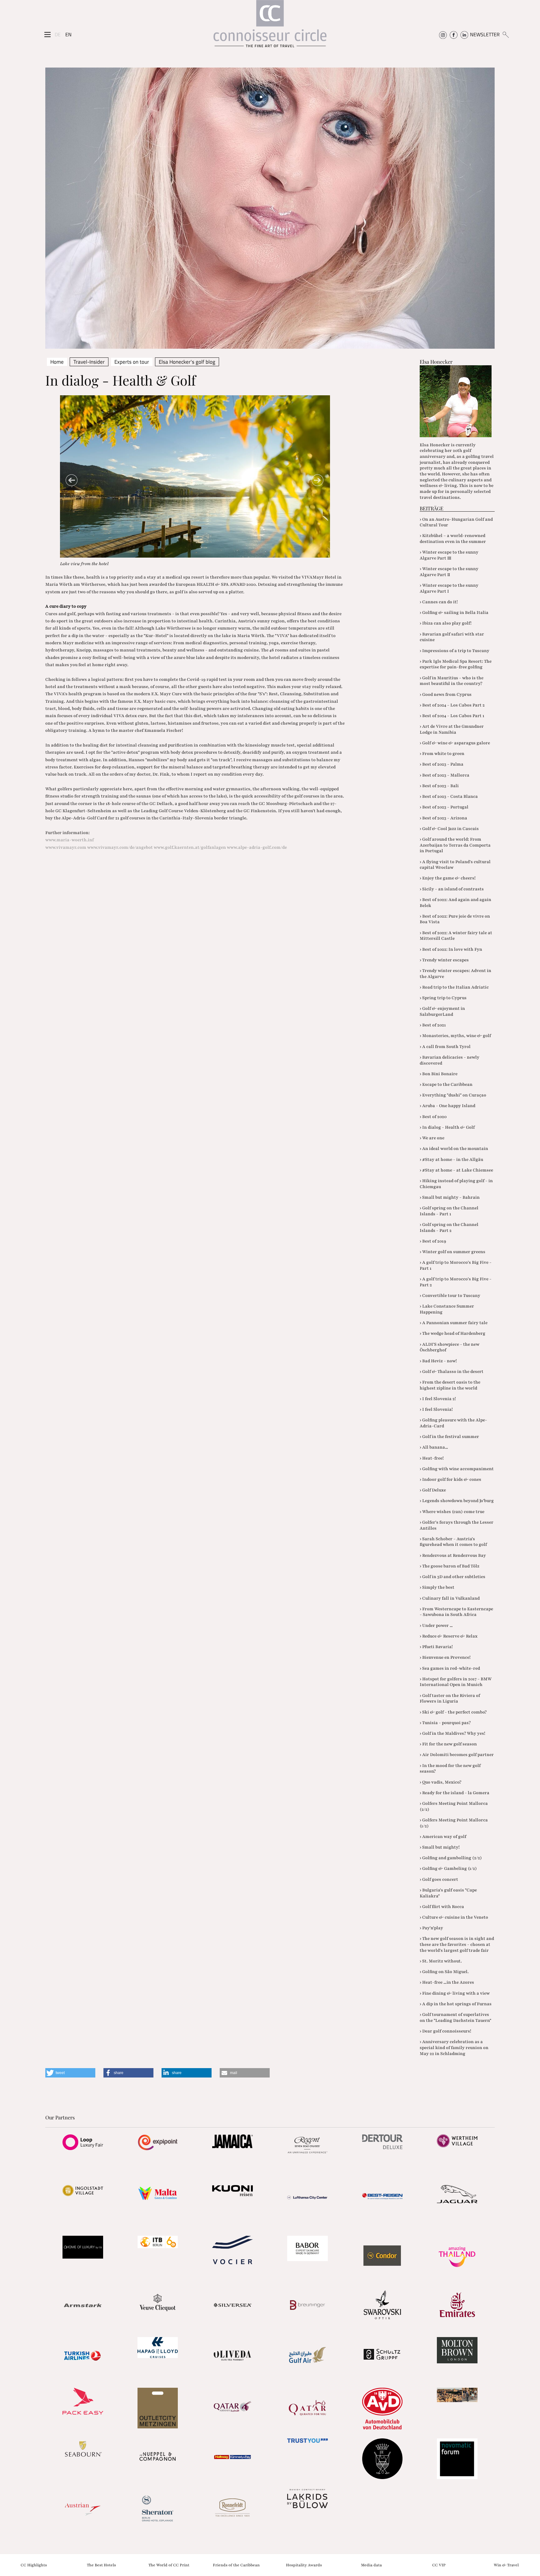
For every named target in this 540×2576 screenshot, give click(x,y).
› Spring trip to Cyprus (443, 998)
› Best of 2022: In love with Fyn (451, 949)
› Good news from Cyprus (446, 694)
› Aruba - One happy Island (447, 1106)
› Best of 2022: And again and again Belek (455, 903)
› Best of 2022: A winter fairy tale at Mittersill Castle (456, 936)
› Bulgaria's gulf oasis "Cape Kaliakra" (448, 1893)
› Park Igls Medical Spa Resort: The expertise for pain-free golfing (456, 664)
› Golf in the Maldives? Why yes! (452, 1733)
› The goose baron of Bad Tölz (450, 1566)
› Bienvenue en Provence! (445, 1657)
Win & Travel (506, 2565)
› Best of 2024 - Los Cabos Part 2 (452, 705)
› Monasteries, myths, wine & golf (455, 1036)
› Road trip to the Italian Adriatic (454, 987)
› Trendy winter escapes (444, 960)
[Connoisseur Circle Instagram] (443, 34)
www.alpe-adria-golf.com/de (257, 847)
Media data (371, 2565)
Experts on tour (132, 362)
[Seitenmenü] (47, 35)
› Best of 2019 (433, 1241)
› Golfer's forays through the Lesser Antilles (457, 1525)
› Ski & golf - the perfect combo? (453, 1712)
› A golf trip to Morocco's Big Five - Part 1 (456, 1265)
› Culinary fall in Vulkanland (450, 1598)
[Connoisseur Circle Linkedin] (464, 34)
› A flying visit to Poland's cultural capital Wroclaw (455, 865)
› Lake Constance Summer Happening (447, 1309)
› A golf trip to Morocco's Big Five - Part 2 (456, 1282)
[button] (70, 2073)
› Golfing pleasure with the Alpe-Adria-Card (453, 1423)
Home (57, 362)
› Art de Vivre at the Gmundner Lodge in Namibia (452, 729)
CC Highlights (34, 2565)
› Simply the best (437, 1587)
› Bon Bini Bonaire (439, 1074)
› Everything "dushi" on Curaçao (453, 1095)
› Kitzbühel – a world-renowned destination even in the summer (453, 539)
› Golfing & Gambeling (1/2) (448, 1868)
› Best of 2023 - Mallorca (445, 775)
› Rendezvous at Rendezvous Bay (453, 1555)
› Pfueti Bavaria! (436, 1647)
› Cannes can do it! (439, 602)
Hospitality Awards (304, 2565)
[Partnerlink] (83, 2142)
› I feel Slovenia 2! (438, 1399)
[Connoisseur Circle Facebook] (454, 34)
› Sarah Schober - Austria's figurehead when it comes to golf (453, 1542)
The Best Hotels (101, 2565)
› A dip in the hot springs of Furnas (456, 2004)
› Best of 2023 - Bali (439, 786)
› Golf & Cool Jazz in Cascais (449, 829)
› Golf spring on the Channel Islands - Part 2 (449, 1227)
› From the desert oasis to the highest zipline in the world (450, 1385)
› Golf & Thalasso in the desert (452, 1372)
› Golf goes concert (439, 1879)
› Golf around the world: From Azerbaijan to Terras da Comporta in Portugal (455, 845)
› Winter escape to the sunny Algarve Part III (449, 555)
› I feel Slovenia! (436, 1409)
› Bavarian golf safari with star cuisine (452, 637)
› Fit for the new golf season (448, 1744)
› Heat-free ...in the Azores (447, 1982)
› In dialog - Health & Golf (447, 1127)
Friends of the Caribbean (236, 2565)
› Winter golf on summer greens (452, 1252)
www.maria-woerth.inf (70, 840)
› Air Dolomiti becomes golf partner (457, 1755)
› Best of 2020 (433, 1117)
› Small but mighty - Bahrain (450, 1197)
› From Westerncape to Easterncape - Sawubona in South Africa (456, 1612)
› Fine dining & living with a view (455, 1993)
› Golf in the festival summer (449, 1437)
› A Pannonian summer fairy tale (454, 1323)
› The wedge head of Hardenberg (452, 1333)
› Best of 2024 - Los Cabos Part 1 (452, 716)
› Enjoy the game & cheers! (448, 878)
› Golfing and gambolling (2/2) (451, 1858)
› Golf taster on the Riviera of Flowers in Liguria (450, 1698)
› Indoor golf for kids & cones (450, 1479)
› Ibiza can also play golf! (446, 623)
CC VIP (439, 2565)
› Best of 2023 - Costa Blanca (449, 796)
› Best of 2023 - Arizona (443, 818)
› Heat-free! (432, 1458)
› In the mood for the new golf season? (450, 1769)
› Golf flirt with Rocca (442, 1907)
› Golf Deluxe (433, 1490)
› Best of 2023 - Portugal (444, 807)
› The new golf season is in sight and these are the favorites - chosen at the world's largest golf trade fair (457, 1944)
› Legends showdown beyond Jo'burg (457, 1501)
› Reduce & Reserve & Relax (449, 1636)
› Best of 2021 (433, 1025)
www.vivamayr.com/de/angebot (120, 847)
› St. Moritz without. (441, 1961)
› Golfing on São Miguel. (444, 1972)
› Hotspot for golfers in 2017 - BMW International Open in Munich (456, 1682)
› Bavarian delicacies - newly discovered (450, 1060)
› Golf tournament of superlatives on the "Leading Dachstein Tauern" (455, 2017)
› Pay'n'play (431, 1928)
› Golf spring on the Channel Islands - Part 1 (449, 1211)
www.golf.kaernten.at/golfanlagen (190, 847)
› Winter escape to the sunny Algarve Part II (449, 572)
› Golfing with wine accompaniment (457, 1469)
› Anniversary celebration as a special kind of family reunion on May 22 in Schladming (454, 2047)
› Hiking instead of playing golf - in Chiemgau (456, 1184)
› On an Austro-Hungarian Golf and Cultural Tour (456, 522)
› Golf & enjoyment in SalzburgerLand (442, 1011)
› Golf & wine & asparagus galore (455, 743)
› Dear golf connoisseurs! (445, 2031)
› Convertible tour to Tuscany (450, 1296)
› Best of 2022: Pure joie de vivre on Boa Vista (455, 919)
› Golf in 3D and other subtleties (452, 1577)
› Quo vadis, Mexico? (440, 1782)
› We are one (432, 1138)
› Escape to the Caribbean (446, 1084)
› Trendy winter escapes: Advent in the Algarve (455, 974)
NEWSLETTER (485, 34)
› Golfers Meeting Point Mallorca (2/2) (454, 1806)
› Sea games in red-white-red (450, 1668)
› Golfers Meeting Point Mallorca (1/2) (454, 1823)
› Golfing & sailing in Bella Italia (454, 612)
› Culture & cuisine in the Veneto (454, 1917)
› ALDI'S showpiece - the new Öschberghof (450, 1347)
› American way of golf (443, 1837)
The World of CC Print (169, 2565)
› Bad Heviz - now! (438, 1361)
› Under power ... (436, 1625)
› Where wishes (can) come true (452, 1512)
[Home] (270, 27)
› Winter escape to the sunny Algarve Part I (449, 588)
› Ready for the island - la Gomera (455, 1793)
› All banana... (434, 1447)
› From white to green (442, 754)
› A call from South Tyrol (445, 1047)
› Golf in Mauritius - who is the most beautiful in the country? (452, 681)
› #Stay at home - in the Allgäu (451, 1159)
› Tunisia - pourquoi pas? (445, 1723)
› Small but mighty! (440, 1847)
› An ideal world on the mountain (454, 1149)
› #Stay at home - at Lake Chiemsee (456, 1170)
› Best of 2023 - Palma (442, 764)
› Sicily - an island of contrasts (452, 889)
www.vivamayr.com (66, 847)
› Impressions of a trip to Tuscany (455, 651)
